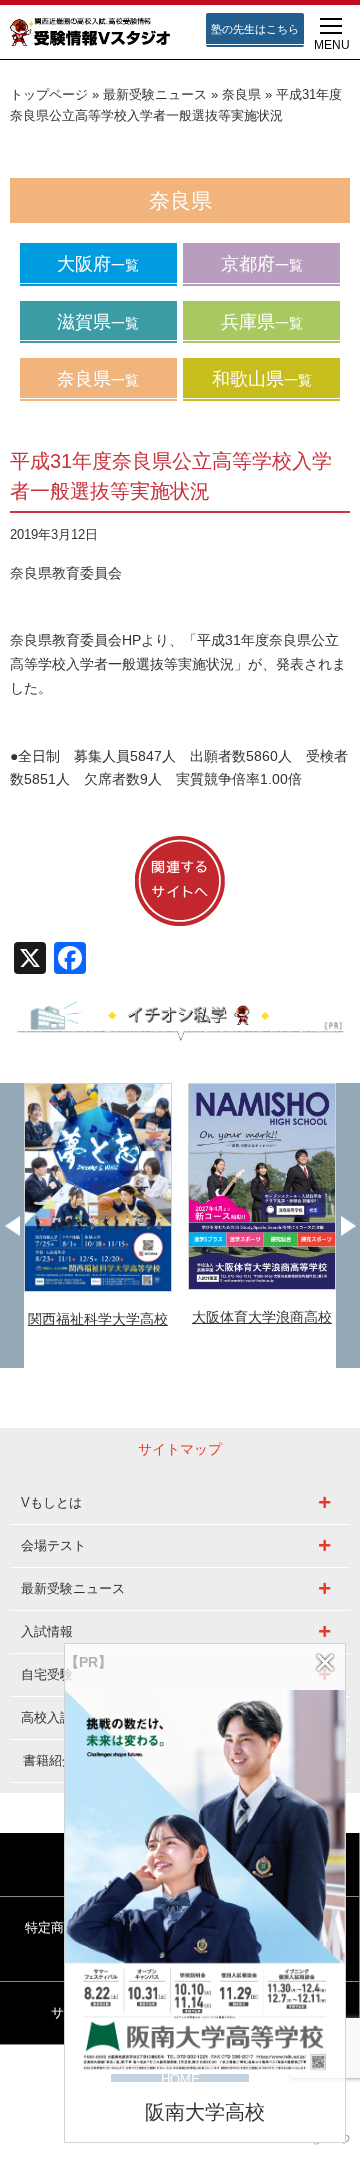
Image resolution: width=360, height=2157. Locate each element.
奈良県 (241, 95)
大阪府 (98, 264)
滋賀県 (98, 322)
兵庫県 (262, 322)
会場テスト (53, 1545)
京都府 (262, 264)
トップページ (49, 95)
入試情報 (47, 1631)
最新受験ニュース (155, 95)
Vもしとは (51, 1502)
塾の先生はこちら (255, 29)
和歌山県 (262, 379)
